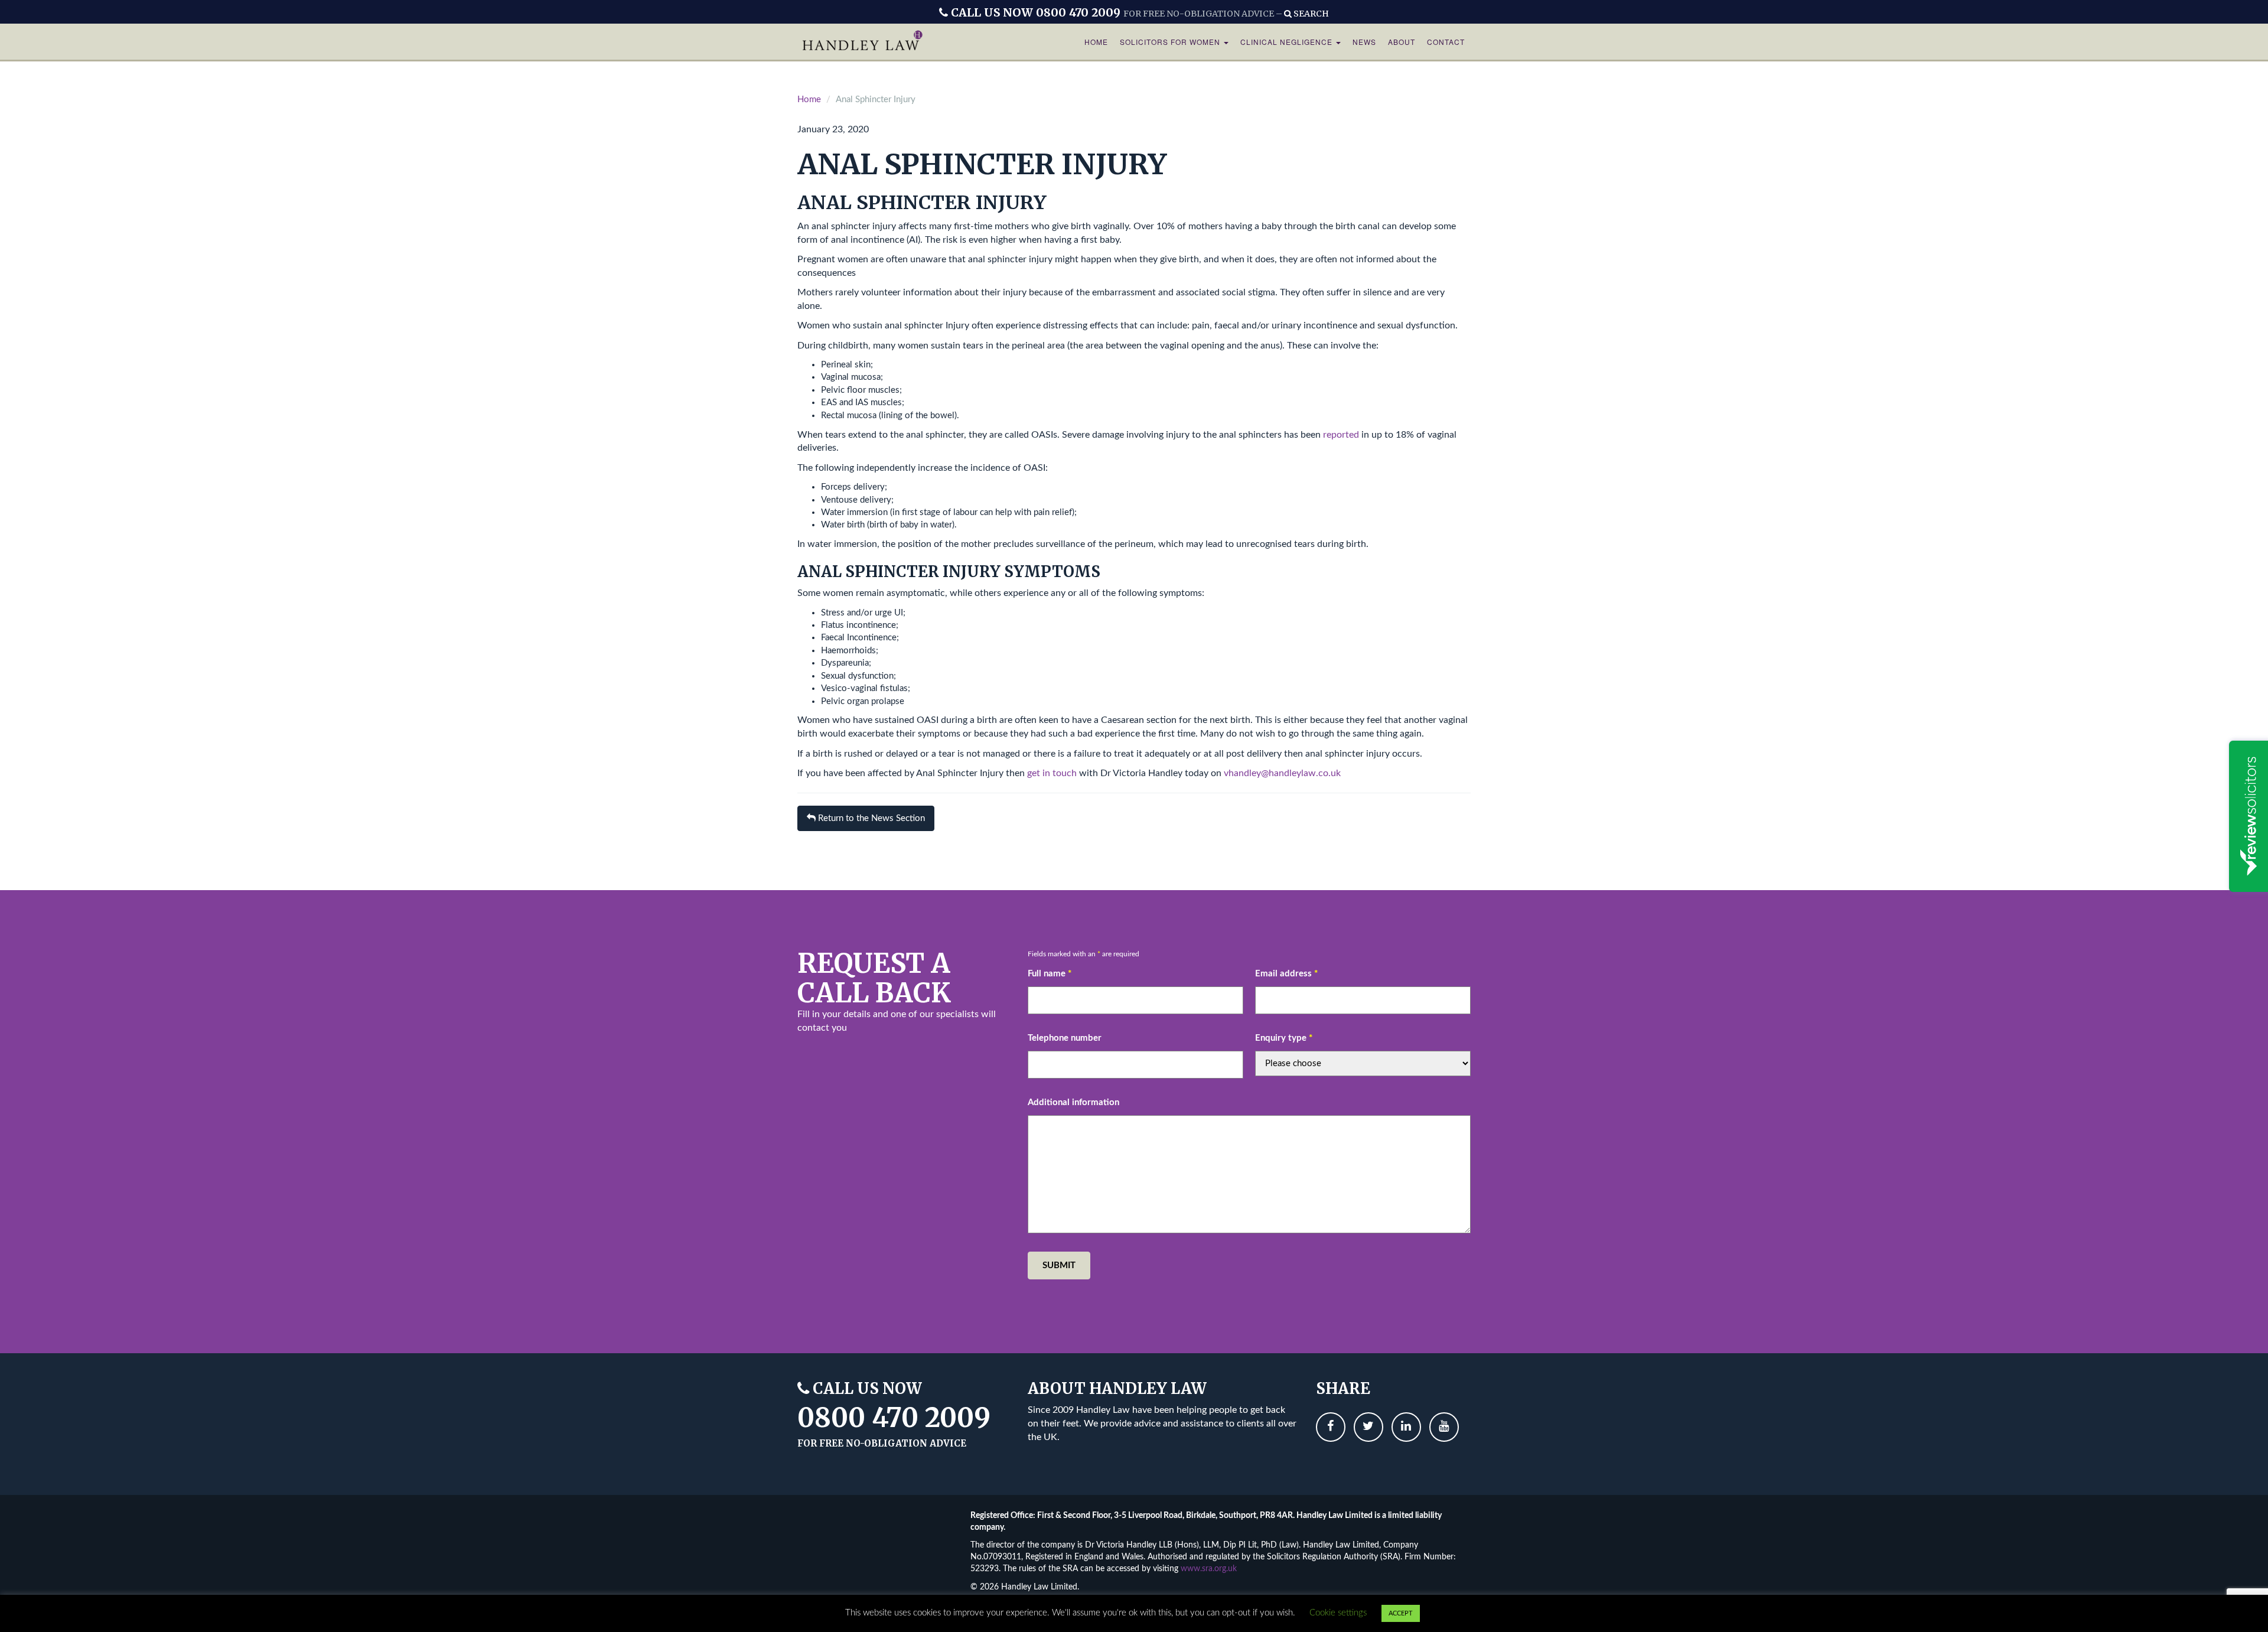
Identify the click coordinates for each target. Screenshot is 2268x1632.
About (1402, 42)
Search (1310, 14)
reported (1341, 435)
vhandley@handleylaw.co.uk (1282, 773)
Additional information (1073, 1102)
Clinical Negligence (1288, 42)
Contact (1446, 42)
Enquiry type (1284, 1038)
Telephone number (1065, 1038)
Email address (1286, 974)
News (1364, 42)
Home (1096, 42)
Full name (1050, 974)
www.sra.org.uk (1209, 1569)
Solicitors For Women (1171, 42)
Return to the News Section (870, 818)
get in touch (1052, 773)
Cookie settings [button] (1338, 1613)
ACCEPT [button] (1401, 1613)
